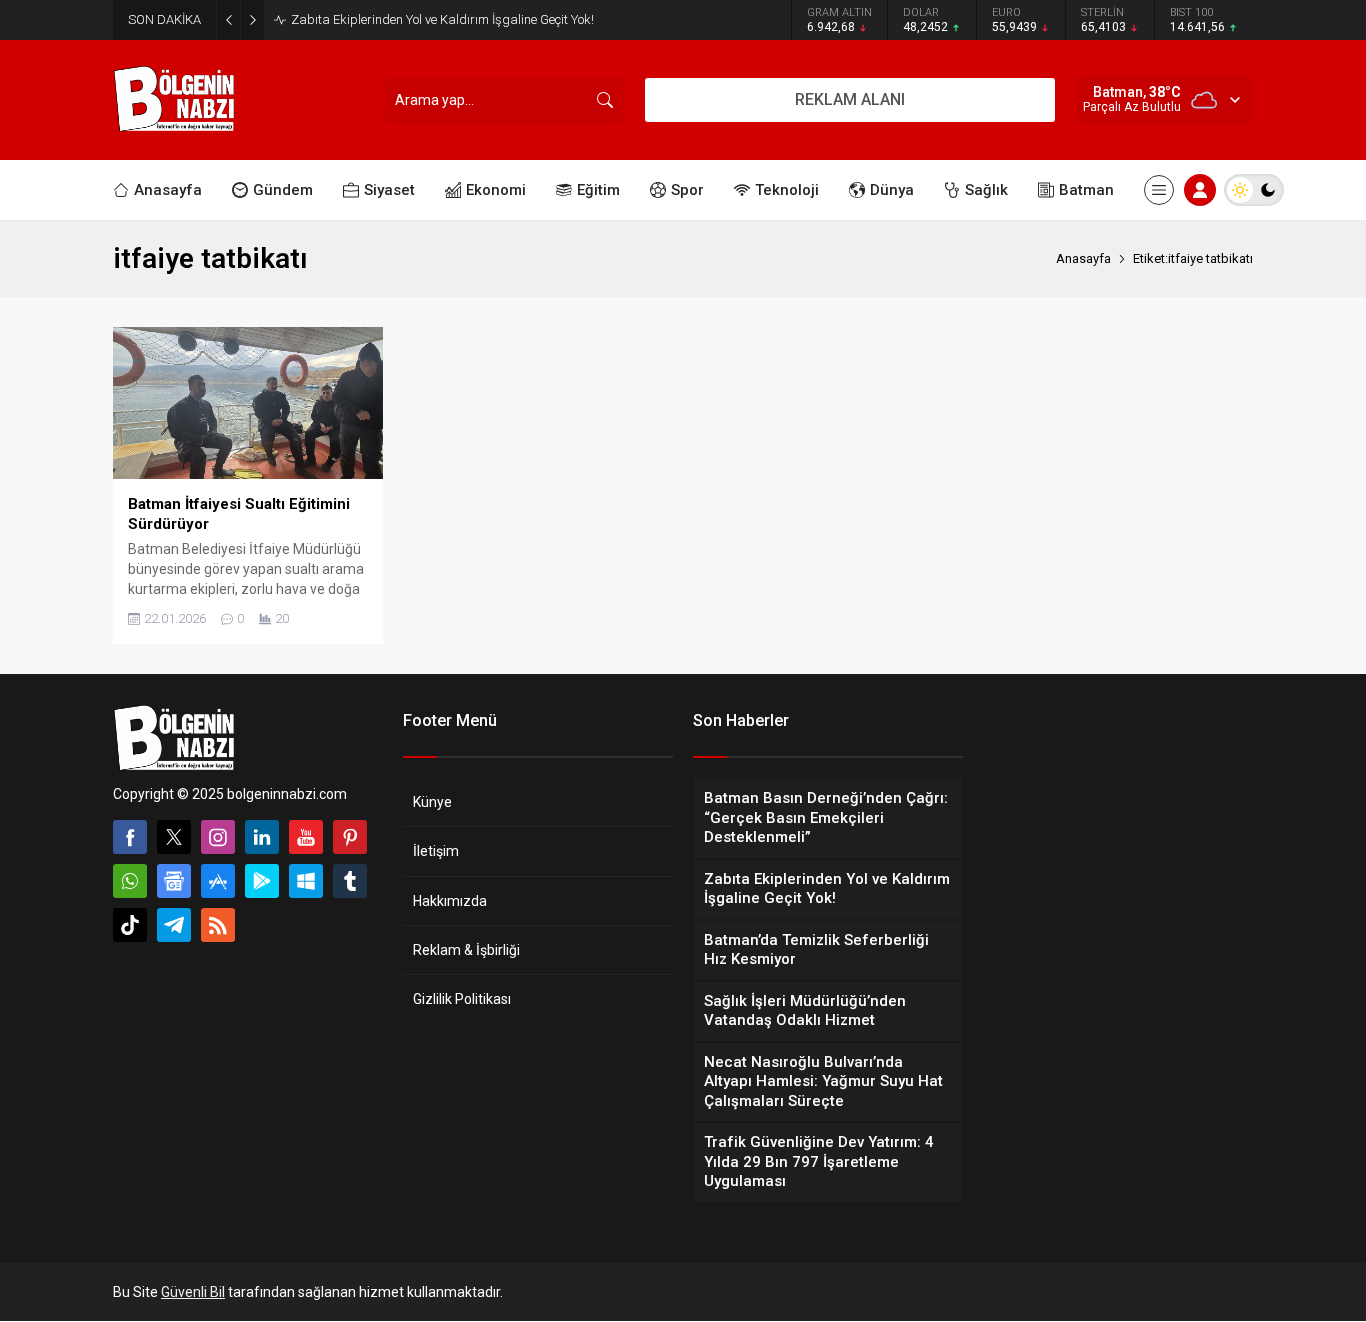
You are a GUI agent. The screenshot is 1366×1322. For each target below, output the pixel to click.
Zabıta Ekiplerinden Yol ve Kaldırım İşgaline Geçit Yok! (442, 19)
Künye (432, 802)
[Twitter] (174, 837)
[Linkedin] (262, 837)
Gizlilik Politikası (462, 999)
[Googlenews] (174, 881)
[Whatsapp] (130, 881)
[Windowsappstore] (306, 881)
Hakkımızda (450, 901)
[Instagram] (218, 837)
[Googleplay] (262, 881)
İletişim (436, 851)
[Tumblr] (350, 881)
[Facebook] (130, 837)
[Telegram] (174, 925)
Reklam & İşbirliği (466, 950)
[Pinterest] (350, 837)
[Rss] (218, 925)
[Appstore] (218, 881)
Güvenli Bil (193, 1292)
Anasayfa (1083, 258)
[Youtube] (306, 837)
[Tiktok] (130, 925)
